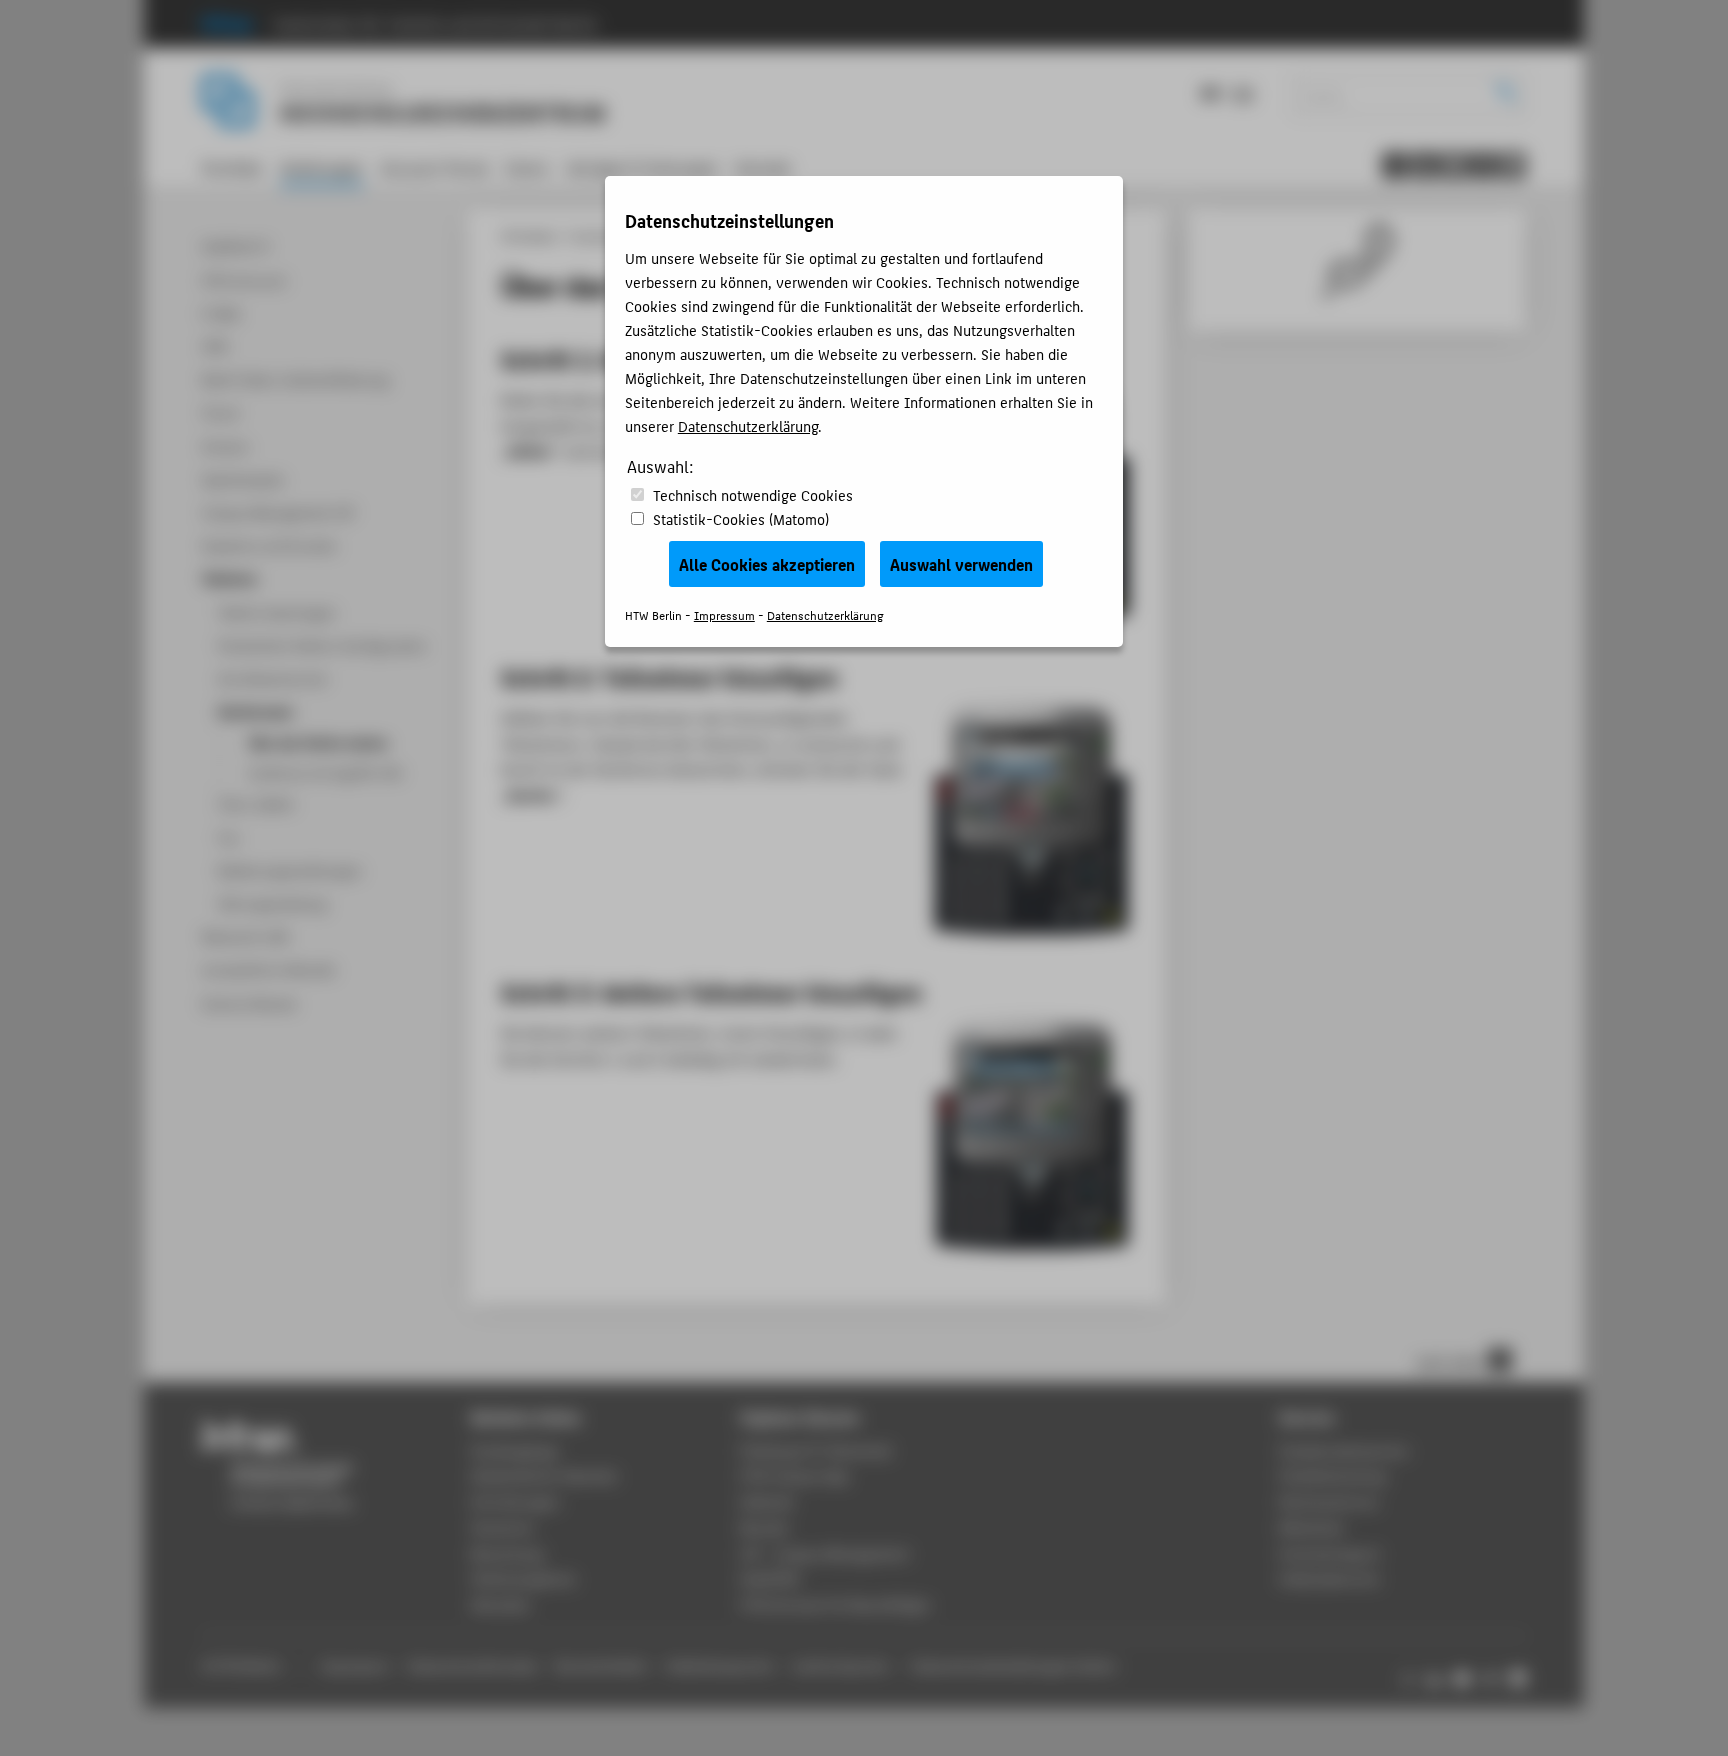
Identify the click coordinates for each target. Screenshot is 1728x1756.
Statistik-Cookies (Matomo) (741, 518)
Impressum (724, 614)
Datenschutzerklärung (748, 425)
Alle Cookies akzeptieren (767, 564)
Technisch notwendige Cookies (753, 494)
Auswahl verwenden (961, 564)
